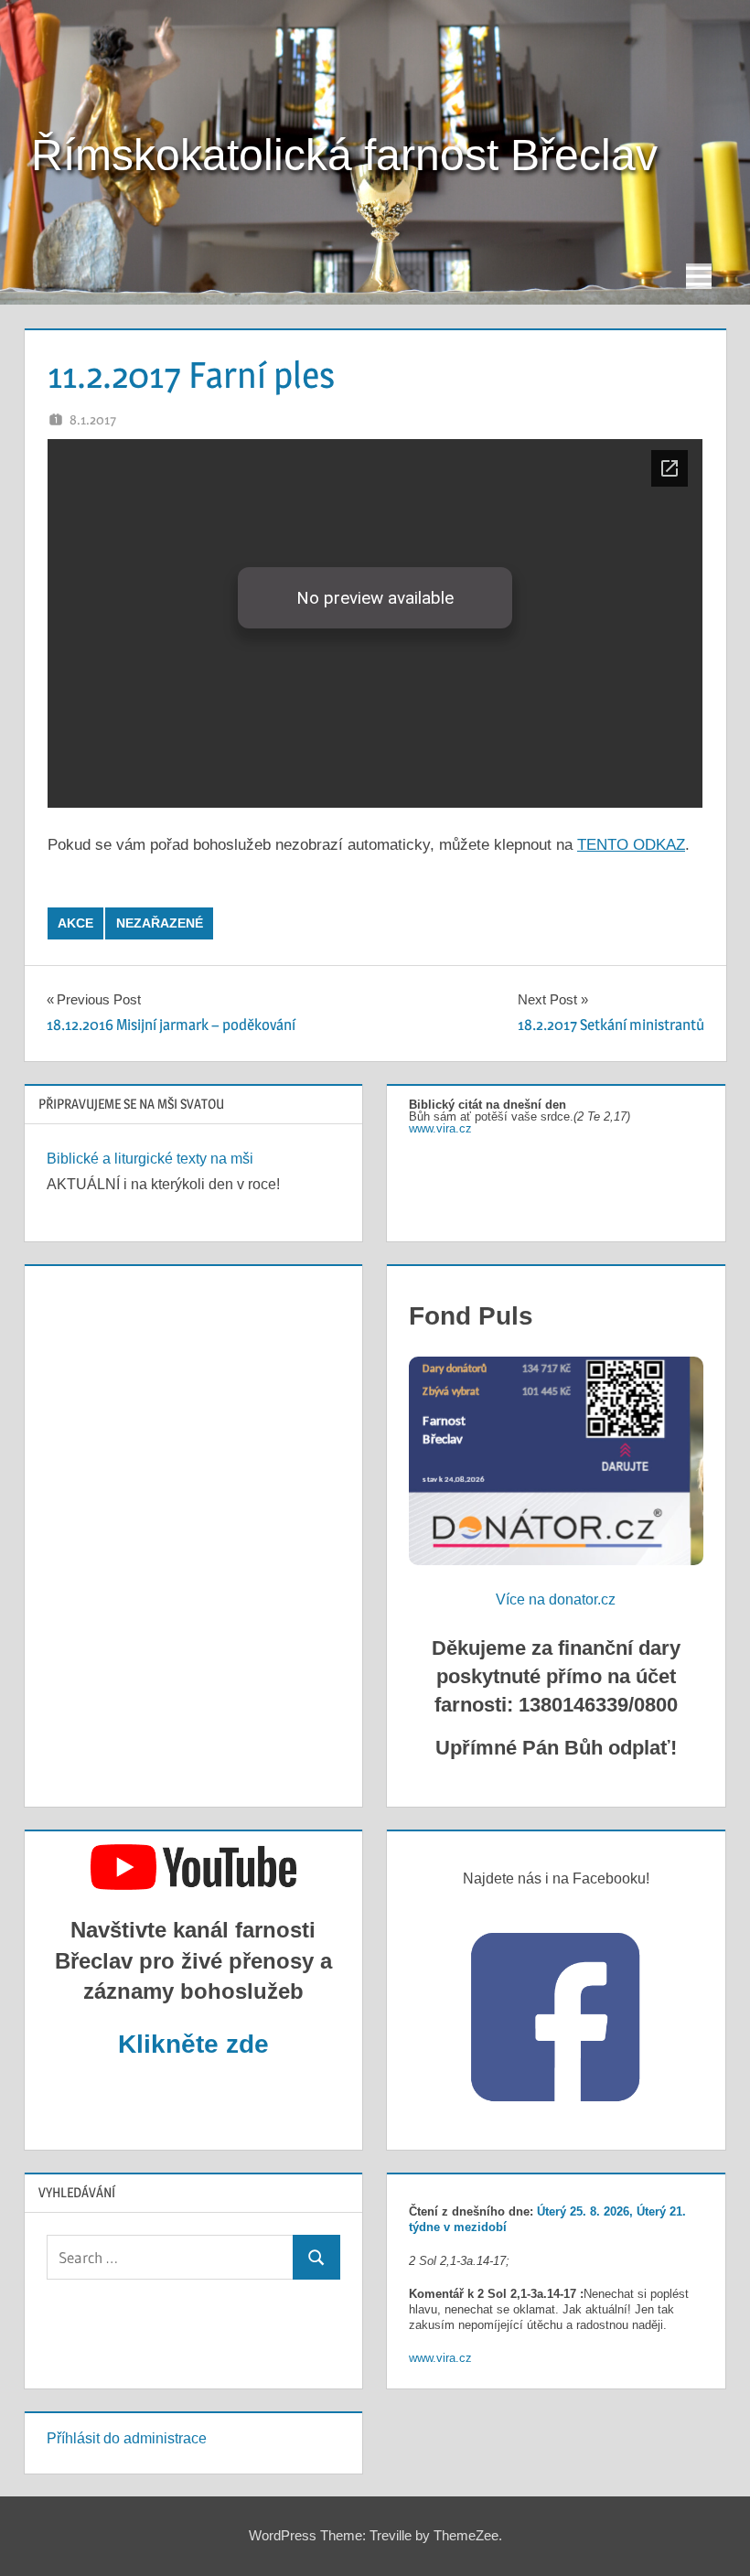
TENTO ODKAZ (631, 845)
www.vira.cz (440, 1128)
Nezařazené (160, 923)
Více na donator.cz (556, 1599)
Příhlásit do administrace (127, 2438)
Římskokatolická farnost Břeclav (344, 155)
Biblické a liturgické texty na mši (150, 1159)
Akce (75, 923)
